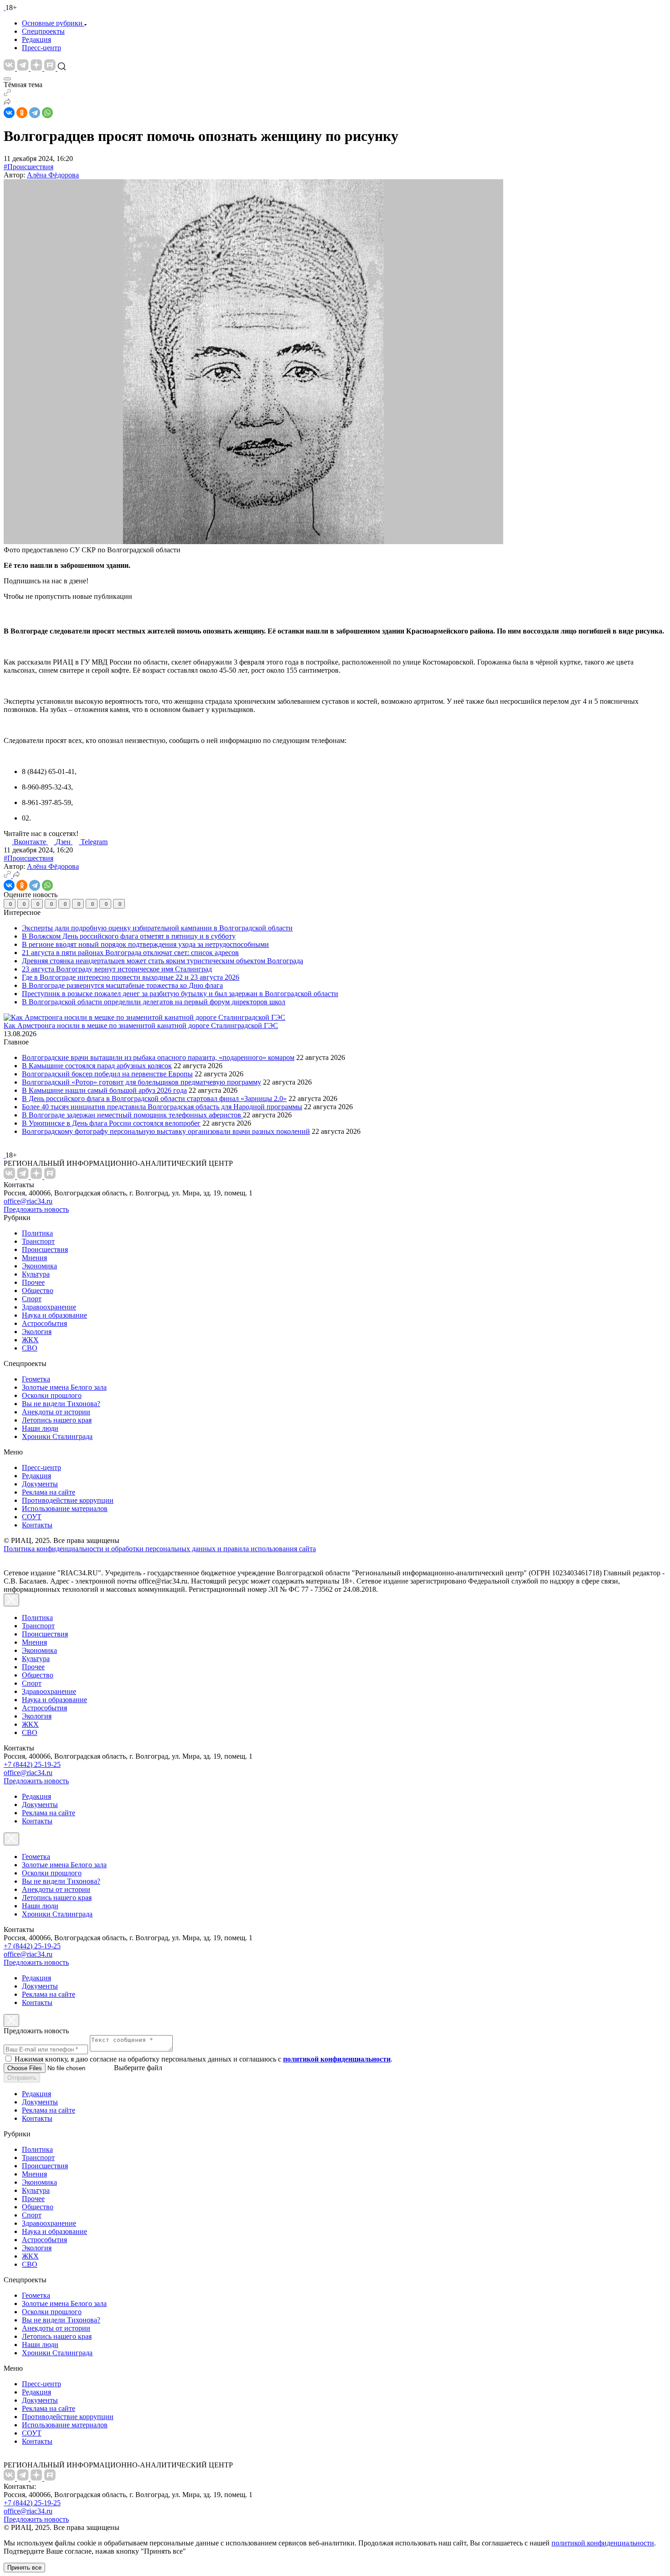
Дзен (64, 842)
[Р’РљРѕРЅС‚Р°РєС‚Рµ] (9, 113)
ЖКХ (30, 1340)
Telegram (94, 842)
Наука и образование (54, 1315)
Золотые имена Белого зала (64, 1387)
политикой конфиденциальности (603, 2543)
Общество (38, 1291)
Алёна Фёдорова (53, 175)
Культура (36, 1274)
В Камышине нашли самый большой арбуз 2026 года (104, 1090)
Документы (40, 1484)
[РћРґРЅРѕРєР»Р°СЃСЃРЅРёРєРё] (22, 113)
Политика (37, 1233)
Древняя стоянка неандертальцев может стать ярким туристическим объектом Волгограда (162, 961)
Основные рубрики (52, 23)
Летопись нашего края (57, 1420)
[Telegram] (35, 113)
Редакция (36, 39)
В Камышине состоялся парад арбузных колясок (97, 1066)
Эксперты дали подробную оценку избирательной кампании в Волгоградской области (157, 928)
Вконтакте (31, 842)
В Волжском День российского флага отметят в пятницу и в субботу (129, 936)
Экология (37, 1332)
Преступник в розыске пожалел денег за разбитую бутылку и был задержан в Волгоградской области (180, 994)
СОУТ (32, 1517)
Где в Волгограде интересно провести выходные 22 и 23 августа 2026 (131, 977)
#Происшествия (28, 167)
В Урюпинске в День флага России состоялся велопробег (111, 1123)
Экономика (39, 1266)
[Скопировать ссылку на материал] (7, 94)
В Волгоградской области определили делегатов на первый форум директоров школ (154, 1002)
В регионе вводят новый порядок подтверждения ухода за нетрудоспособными (145, 944)
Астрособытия (44, 1323)
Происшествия (45, 1249)
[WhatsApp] (47, 113)
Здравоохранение (49, 1307)
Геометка (36, 1379)
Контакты (37, 1525)
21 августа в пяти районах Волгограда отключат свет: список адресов (130, 953)
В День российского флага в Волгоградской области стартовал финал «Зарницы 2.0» (154, 1098)
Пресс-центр (41, 48)
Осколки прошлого (52, 1395)
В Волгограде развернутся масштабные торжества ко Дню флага (122, 985)
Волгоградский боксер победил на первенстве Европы (107, 1074)
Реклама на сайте (49, 1492)
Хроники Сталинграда (57, 1436)
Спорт (32, 1299)
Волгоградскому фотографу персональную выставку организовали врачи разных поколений (166, 1131)
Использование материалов (65, 1509)
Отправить (22, 2078)
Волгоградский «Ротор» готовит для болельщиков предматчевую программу (142, 1082)
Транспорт (38, 1241)
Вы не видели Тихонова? (61, 1404)
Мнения (34, 1258)
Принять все (24, 2568)
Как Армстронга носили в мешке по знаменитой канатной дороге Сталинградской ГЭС (141, 1026)
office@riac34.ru (28, 1201)
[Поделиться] (7, 103)
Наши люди (40, 1428)
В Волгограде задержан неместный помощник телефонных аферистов (132, 1115)
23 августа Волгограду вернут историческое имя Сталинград (117, 969)
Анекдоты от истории (56, 1412)
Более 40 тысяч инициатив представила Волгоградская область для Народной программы (162, 1107)
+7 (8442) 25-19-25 (32, 1764)
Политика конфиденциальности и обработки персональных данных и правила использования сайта (160, 1549)
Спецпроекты (43, 31)
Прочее (33, 1282)
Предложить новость (36, 1209)
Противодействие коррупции (68, 1500)
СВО (30, 1348)
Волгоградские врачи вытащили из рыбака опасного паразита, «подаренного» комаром (158, 1057)
